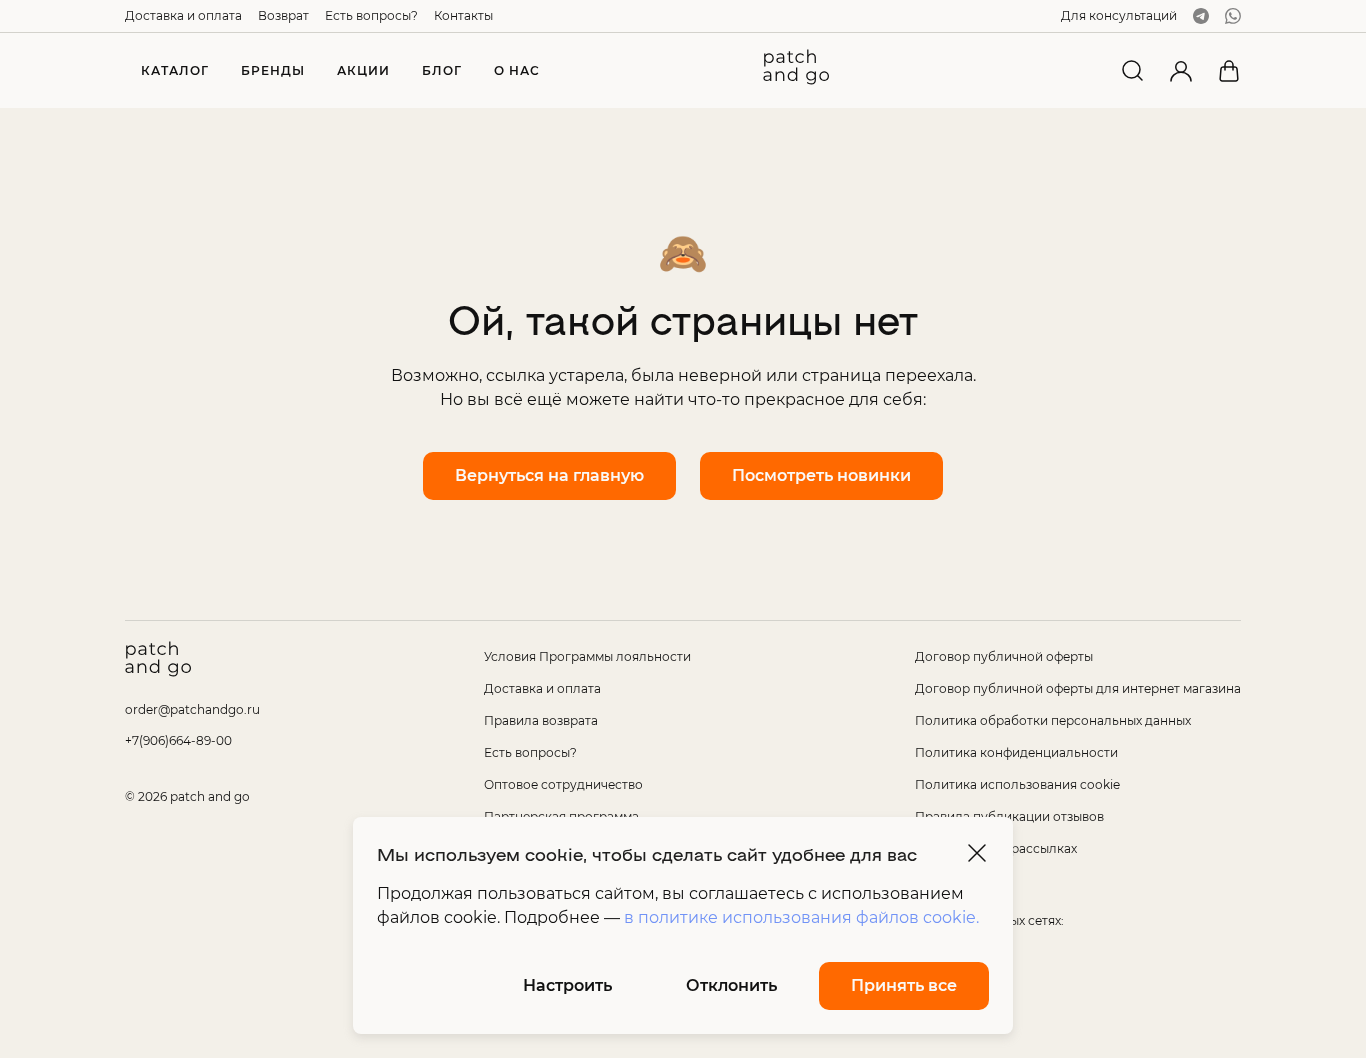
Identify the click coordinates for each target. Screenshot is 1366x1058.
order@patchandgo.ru (192, 709)
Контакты (463, 15)
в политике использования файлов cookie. (801, 917)
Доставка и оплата (183, 15)
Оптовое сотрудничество (563, 784)
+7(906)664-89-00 (178, 740)
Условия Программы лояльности (587, 656)
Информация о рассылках (996, 848)
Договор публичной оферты (1004, 656)
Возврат (283, 15)
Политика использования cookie (1017, 784)
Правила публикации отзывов (1009, 816)
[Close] (977, 853)
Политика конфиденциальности (1016, 752)
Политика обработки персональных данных (1053, 720)
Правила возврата (541, 720)
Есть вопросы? (371, 15)
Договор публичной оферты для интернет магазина (1078, 688)
